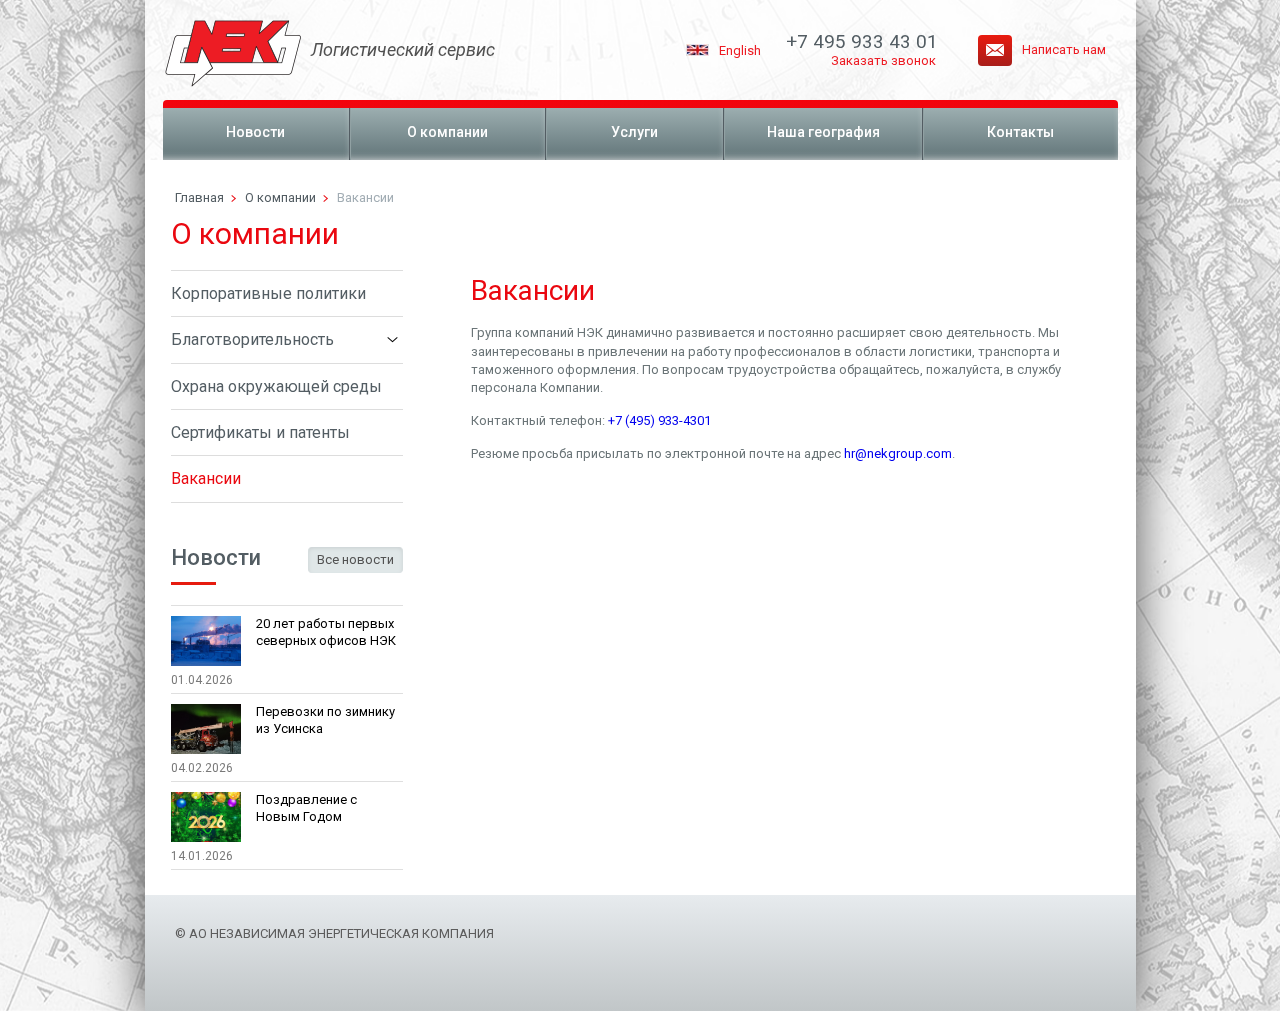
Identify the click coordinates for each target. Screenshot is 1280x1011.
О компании (447, 132)
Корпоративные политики (268, 293)
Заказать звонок (883, 60)
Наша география (823, 132)
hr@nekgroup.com (898, 453)
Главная (199, 197)
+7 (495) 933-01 (659, 420)
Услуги (634, 132)
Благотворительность (252, 339)
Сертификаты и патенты (260, 432)
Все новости (355, 559)
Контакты (1020, 132)
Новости (255, 132)
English (740, 50)
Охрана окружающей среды (276, 386)
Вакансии (206, 478)
